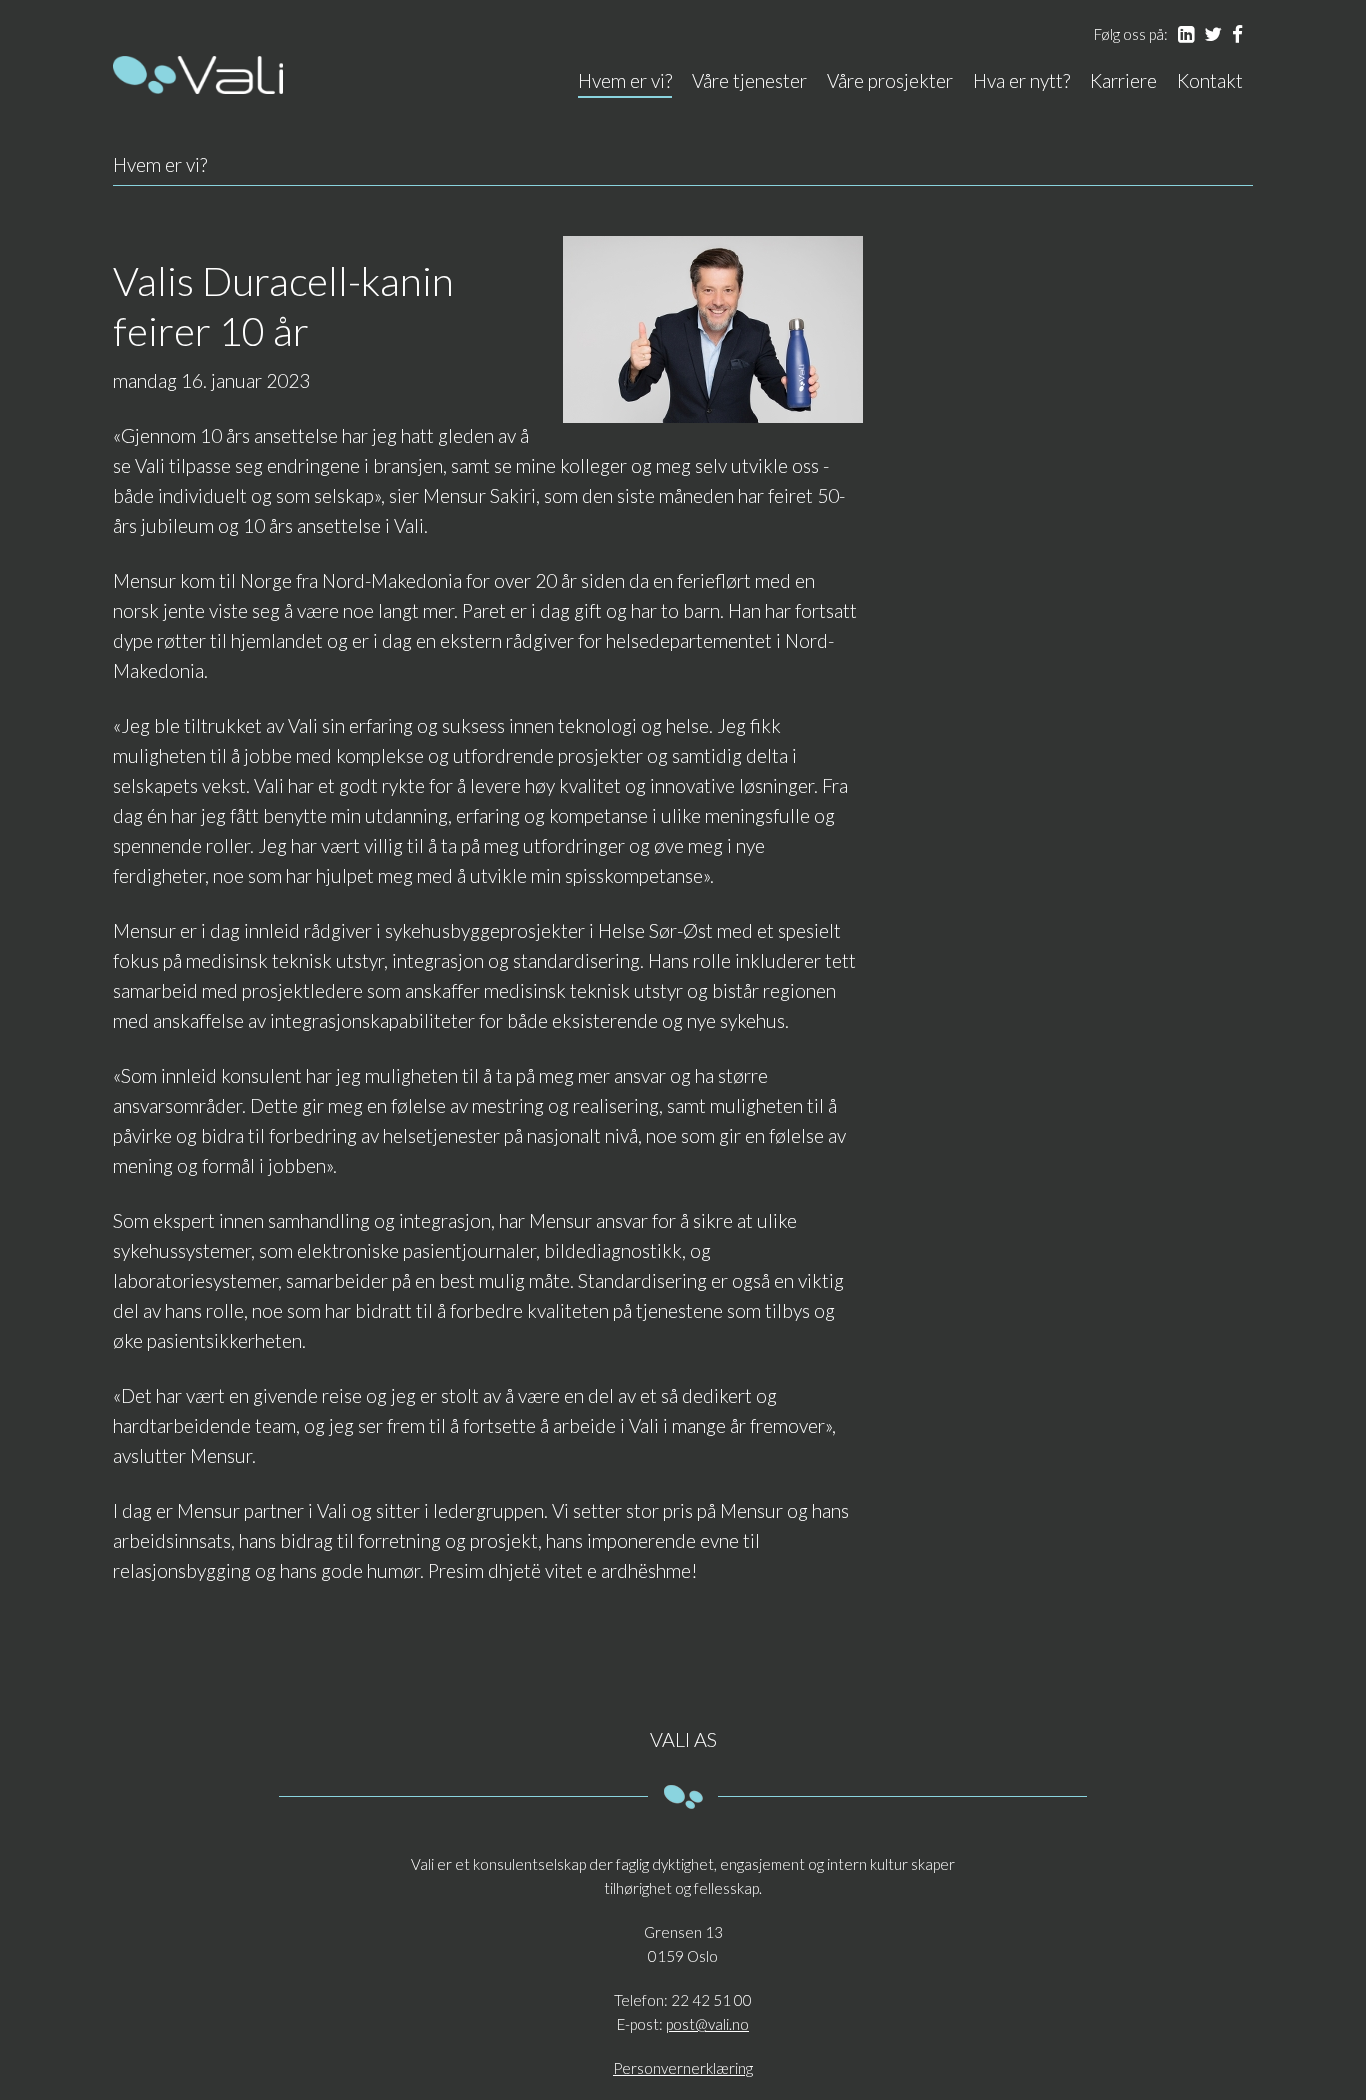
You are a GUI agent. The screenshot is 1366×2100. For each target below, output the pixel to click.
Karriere (1123, 80)
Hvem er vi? (625, 80)
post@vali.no (707, 2024)
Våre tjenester (749, 80)
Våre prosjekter (890, 80)
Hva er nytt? (1021, 80)
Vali (198, 75)
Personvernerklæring (683, 2068)
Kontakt (1210, 80)
